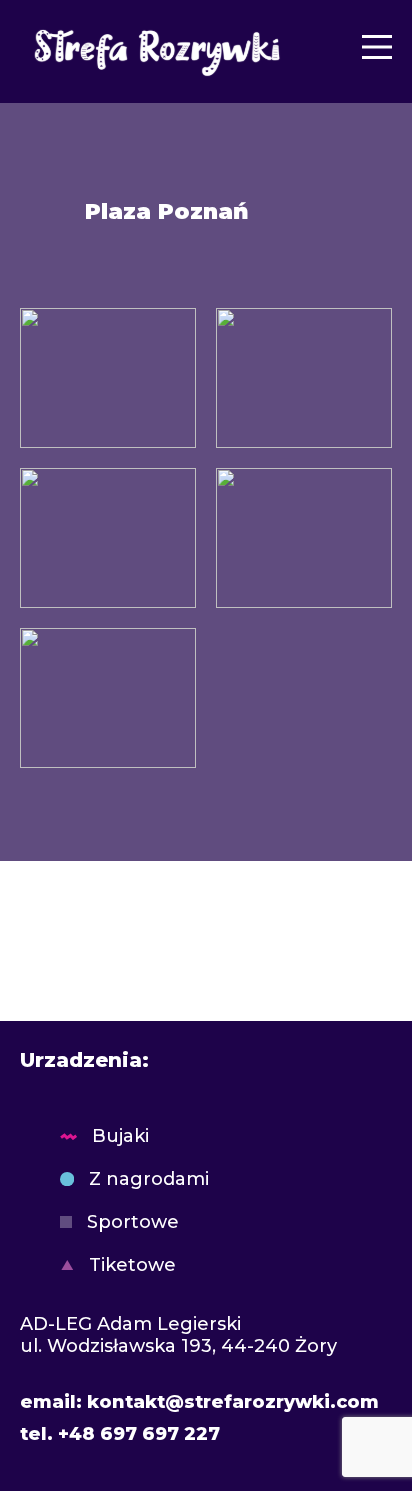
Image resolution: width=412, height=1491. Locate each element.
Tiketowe (132, 1265)
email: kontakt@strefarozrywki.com (199, 1402)
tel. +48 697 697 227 (120, 1434)
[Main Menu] (377, 47)
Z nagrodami (149, 1179)
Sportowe (133, 1222)
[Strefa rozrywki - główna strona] (153, 46)
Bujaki (120, 1136)
